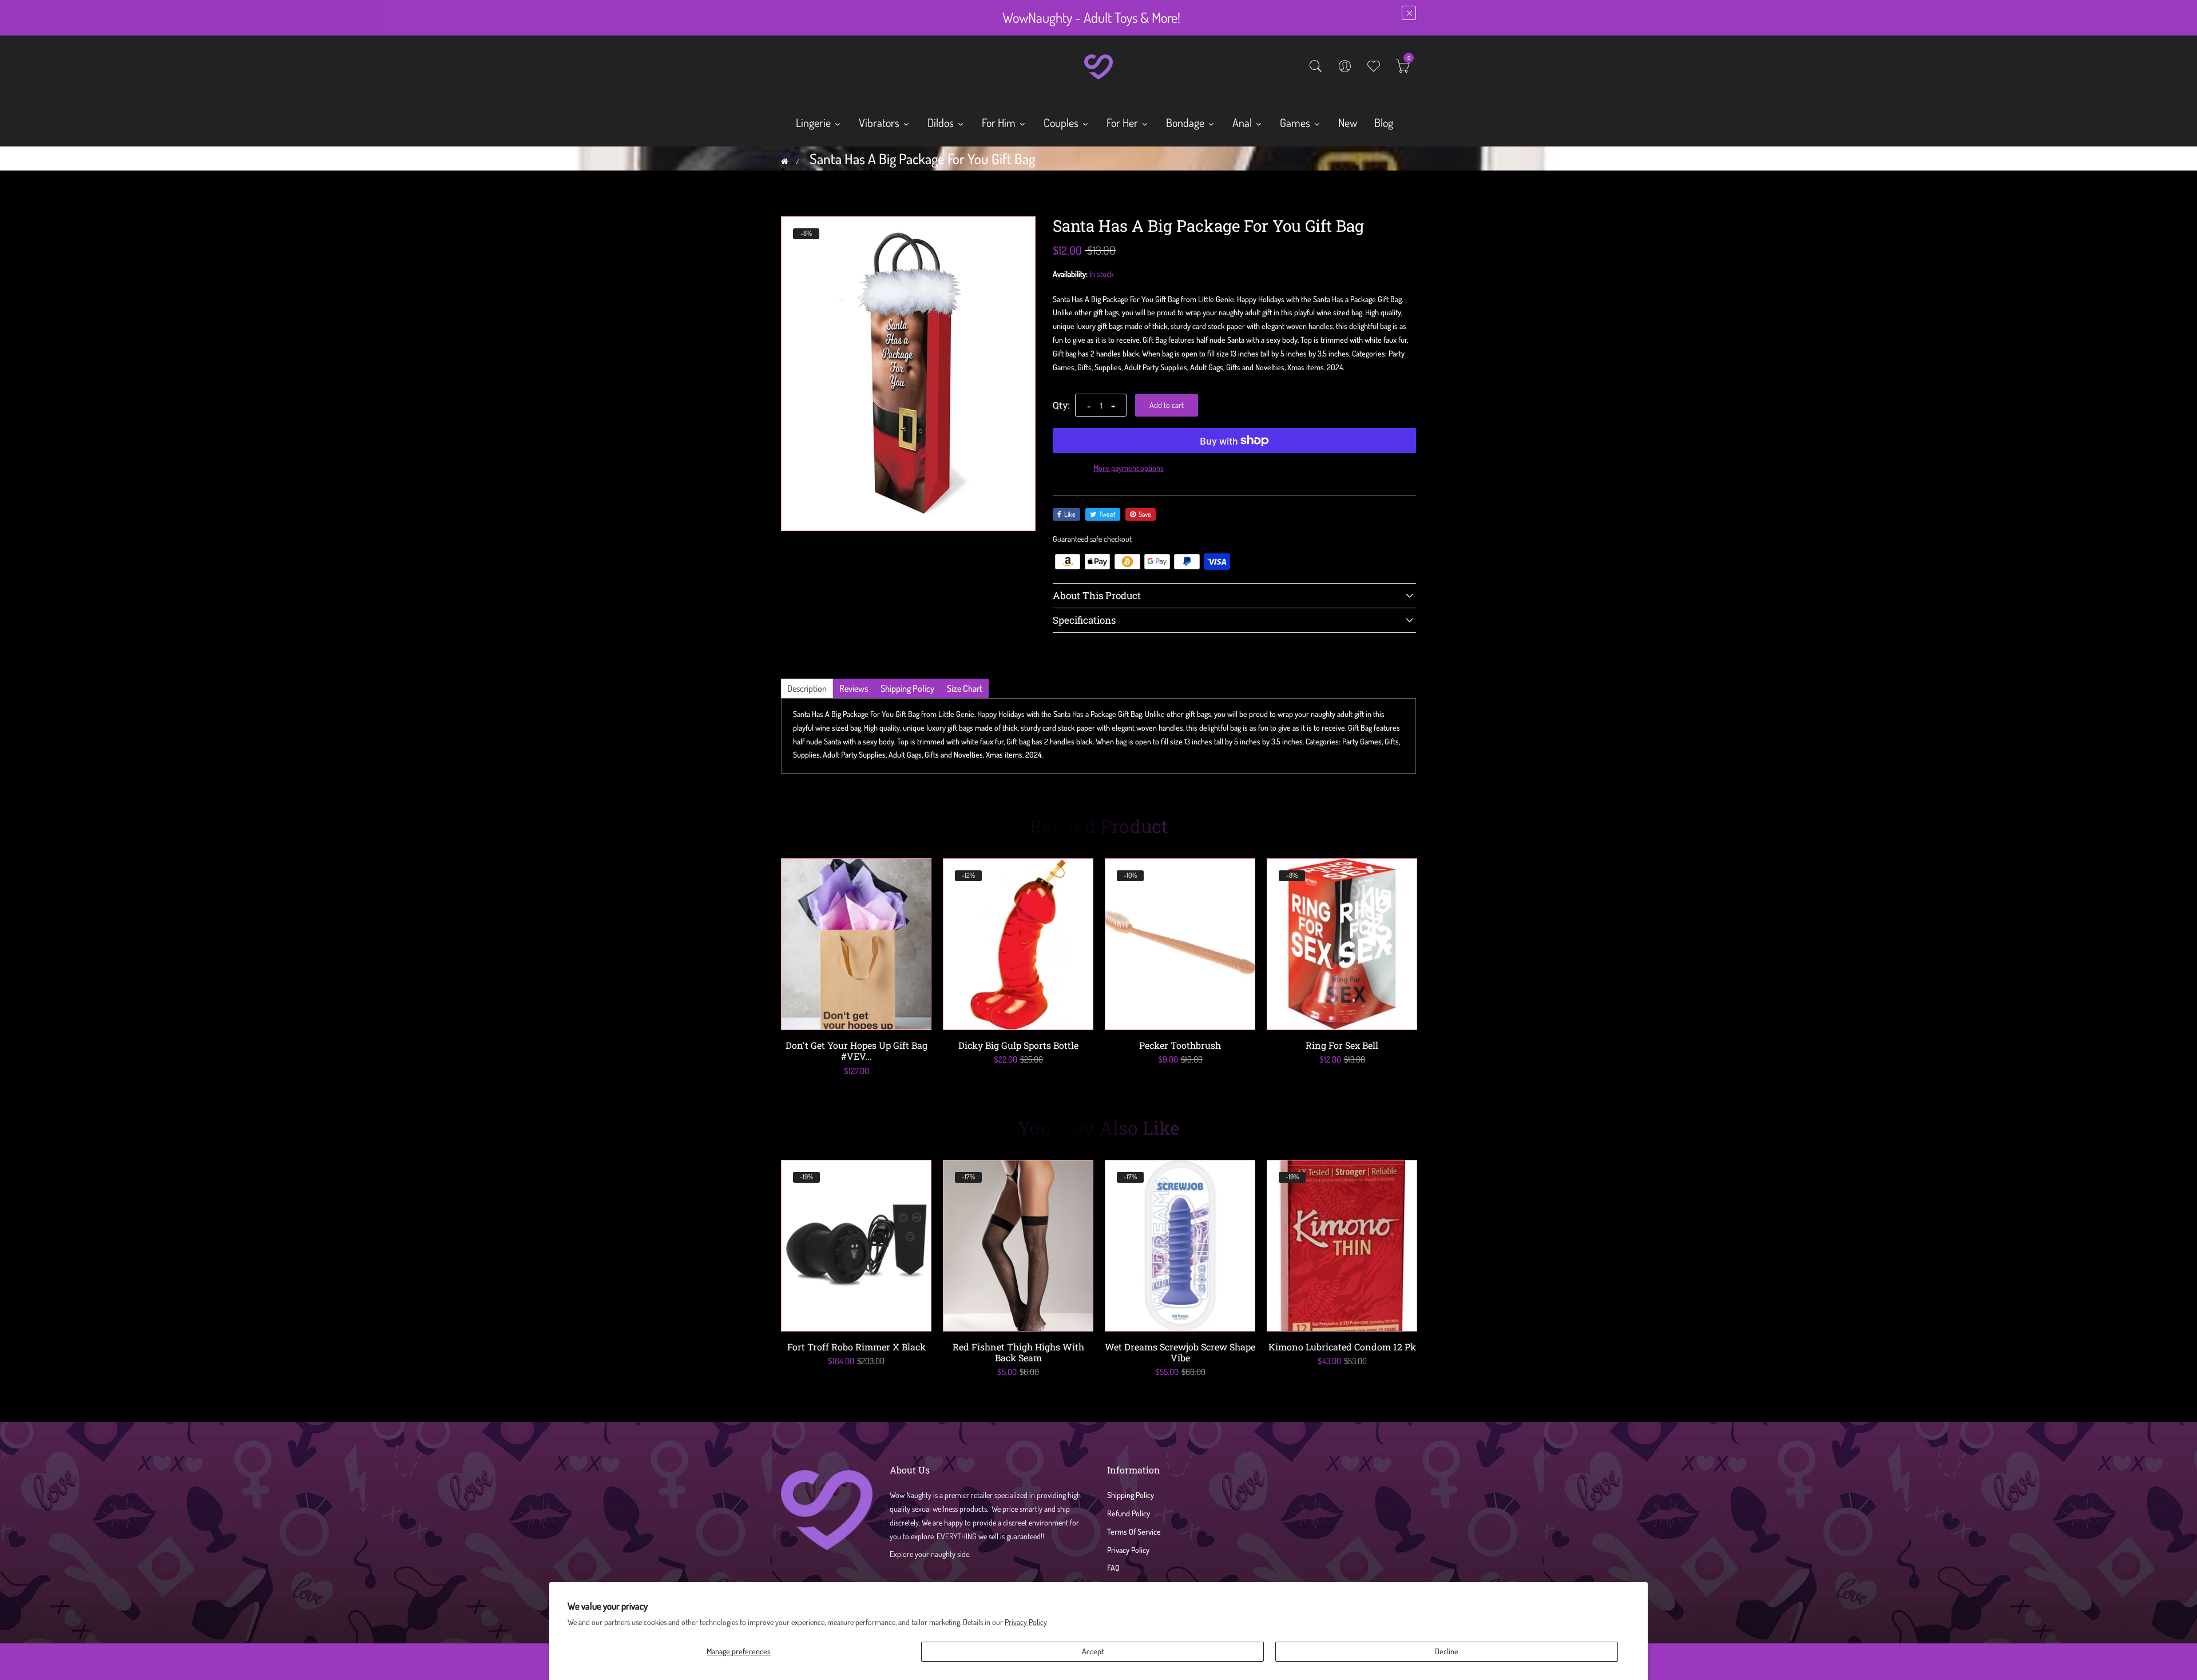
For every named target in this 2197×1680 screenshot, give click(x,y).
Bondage (1186, 122)
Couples (1062, 122)
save (1145, 514)
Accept (1093, 1651)
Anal (1243, 122)
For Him (1000, 122)
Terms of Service (1134, 1532)
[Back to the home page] (785, 161)
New (1348, 122)
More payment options (1129, 468)
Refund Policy (1129, 1513)
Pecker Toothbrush (1180, 1045)
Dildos (942, 122)
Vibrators (880, 122)
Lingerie (814, 122)
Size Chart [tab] (965, 688)
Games (1296, 122)
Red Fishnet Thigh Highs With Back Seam (1018, 1352)
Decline (1447, 1651)
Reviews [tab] (854, 688)
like (1070, 514)
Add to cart (1167, 405)
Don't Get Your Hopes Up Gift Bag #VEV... (856, 1051)
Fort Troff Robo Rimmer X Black (856, 1347)
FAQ (1113, 1568)
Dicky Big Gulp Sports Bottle (1018, 1045)
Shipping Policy (1131, 1495)
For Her (1123, 122)
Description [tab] (807, 688)
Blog (1384, 122)
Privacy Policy (1026, 1622)
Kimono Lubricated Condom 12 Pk (1342, 1347)
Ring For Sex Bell (1342, 1045)
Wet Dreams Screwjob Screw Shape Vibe (1180, 1352)
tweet (1107, 514)
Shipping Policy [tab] (907, 688)
